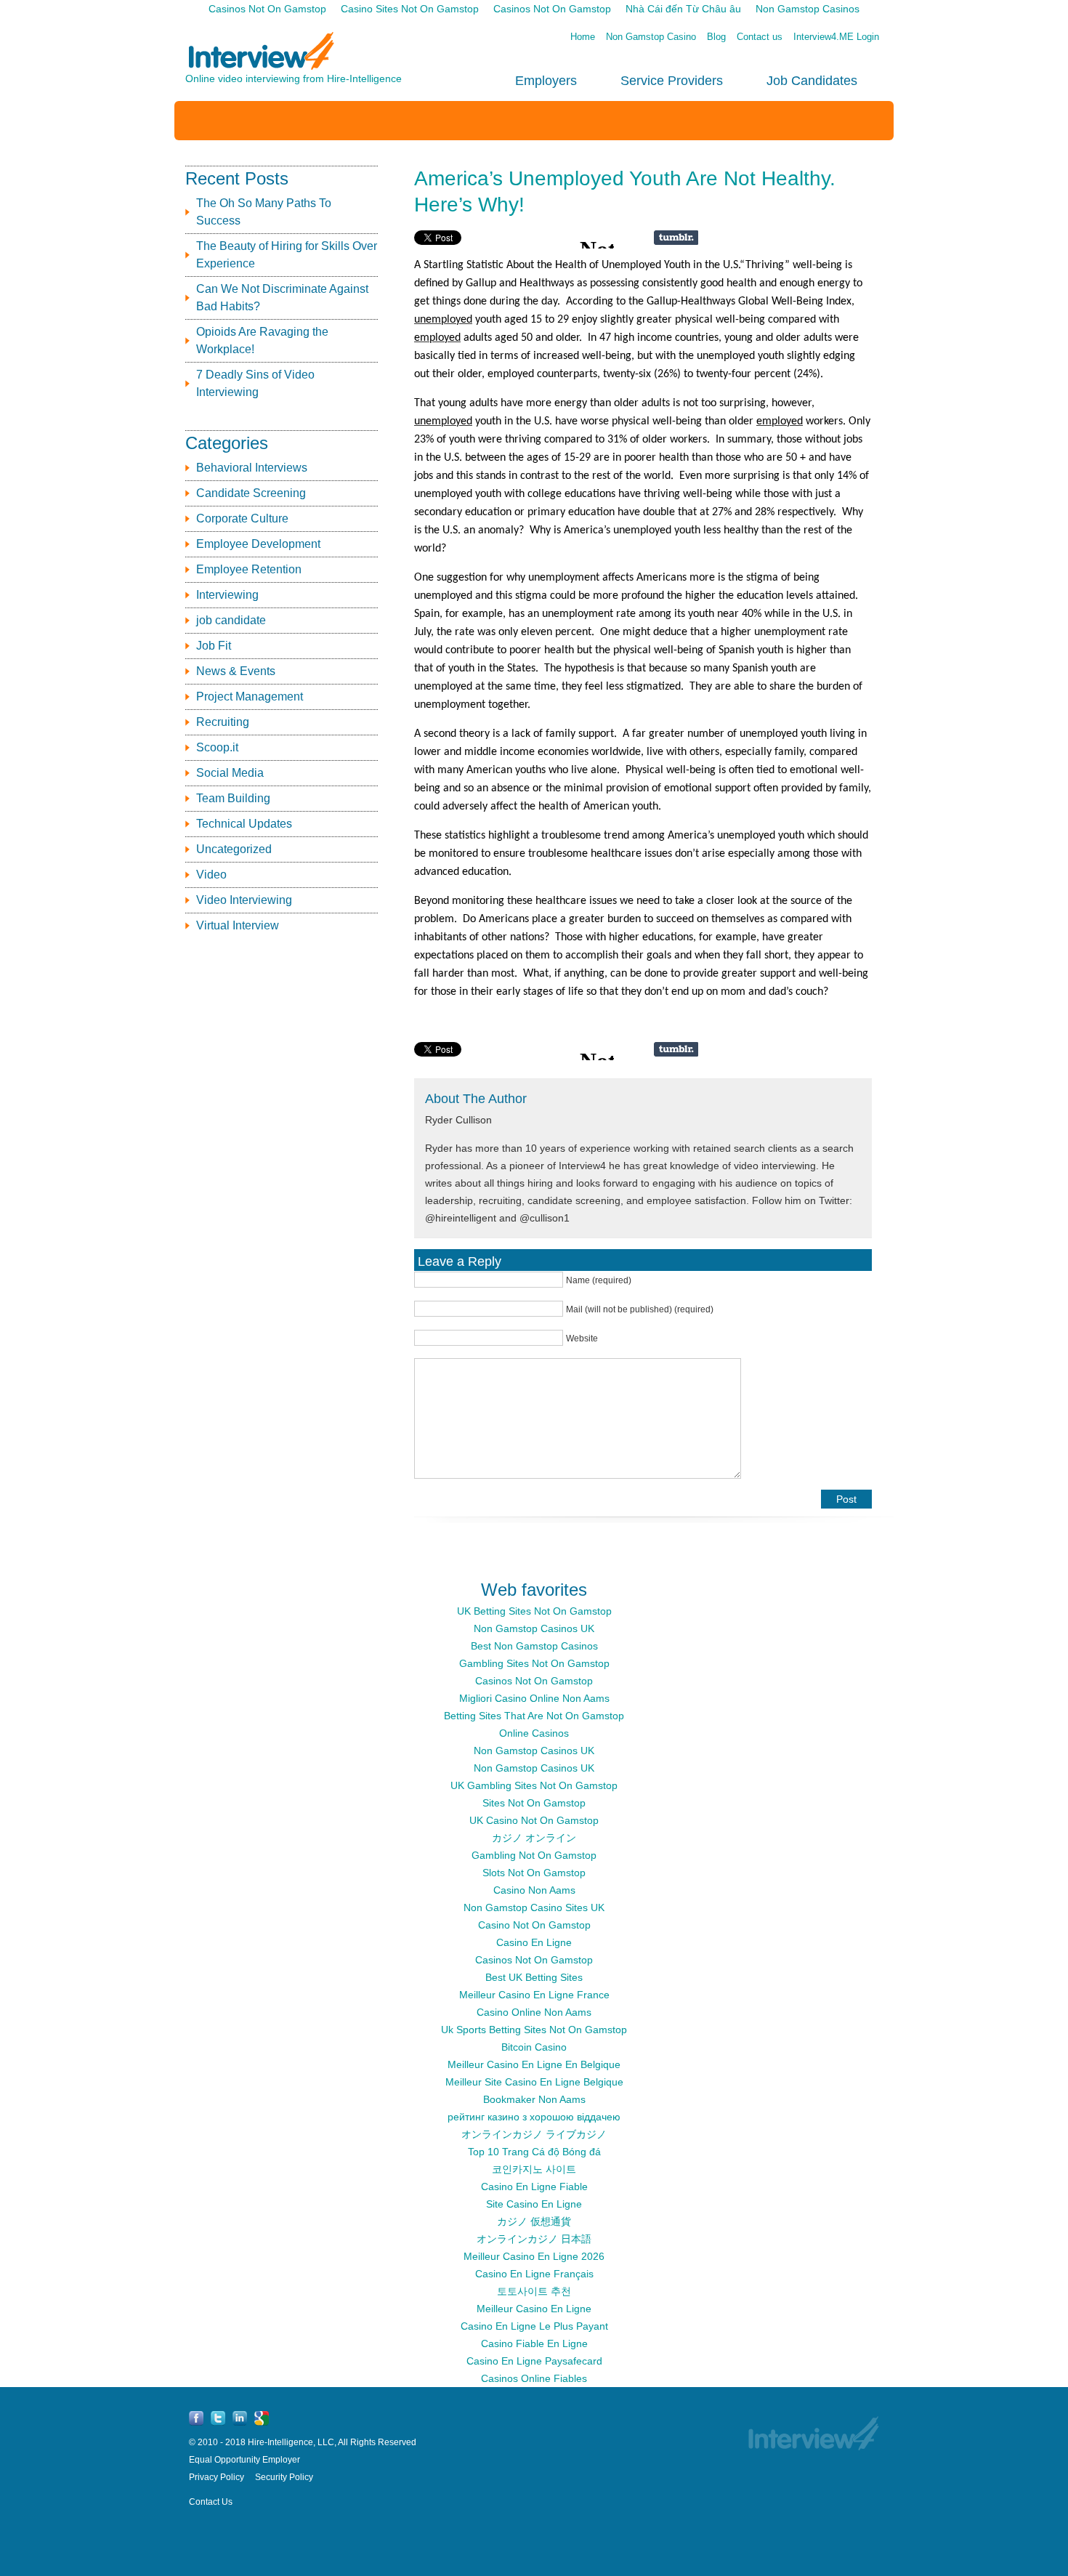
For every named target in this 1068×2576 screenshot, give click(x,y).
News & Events (236, 671)
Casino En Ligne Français (534, 2274)
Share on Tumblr (676, 238)
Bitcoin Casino (534, 2047)
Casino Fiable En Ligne (534, 2343)
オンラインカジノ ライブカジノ (534, 2134)
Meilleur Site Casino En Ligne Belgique (534, 2082)
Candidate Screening (251, 493)
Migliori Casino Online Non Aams (534, 1698)
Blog (716, 37)
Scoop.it (217, 747)
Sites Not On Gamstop (534, 1803)
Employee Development (258, 544)
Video (211, 875)
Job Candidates (812, 81)
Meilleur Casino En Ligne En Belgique (534, 2064)
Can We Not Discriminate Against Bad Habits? (282, 298)
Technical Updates (244, 824)
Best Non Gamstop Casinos (534, 1646)
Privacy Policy (217, 2477)
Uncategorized (234, 849)
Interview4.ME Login (836, 37)
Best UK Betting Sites (534, 1977)
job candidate (231, 620)
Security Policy (284, 2477)
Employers (546, 81)
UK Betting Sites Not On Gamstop (534, 1611)
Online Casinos (534, 1733)
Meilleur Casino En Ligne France (534, 1995)
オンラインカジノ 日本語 (534, 2239)
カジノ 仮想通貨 (534, 2221)
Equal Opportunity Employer (244, 2460)
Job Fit (214, 646)
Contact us (760, 37)
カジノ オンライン (534, 1838)
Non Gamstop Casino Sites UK (534, 1907)
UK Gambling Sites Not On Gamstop (534, 1785)
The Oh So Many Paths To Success (264, 212)
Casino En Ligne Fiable (534, 2187)
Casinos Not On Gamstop (534, 1681)
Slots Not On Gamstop (534, 1873)
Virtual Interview (238, 925)
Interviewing (227, 595)
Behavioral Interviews (252, 468)
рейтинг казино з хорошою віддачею (534, 2117)
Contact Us (211, 2502)
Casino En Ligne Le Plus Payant (534, 2326)
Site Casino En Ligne (534, 2204)
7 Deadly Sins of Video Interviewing (255, 383)
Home (583, 37)
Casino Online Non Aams (534, 2012)
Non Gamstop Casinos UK (534, 1628)
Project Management (250, 697)
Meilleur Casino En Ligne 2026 (534, 2256)
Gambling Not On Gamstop (534, 1855)
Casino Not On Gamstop (534, 1925)
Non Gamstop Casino (651, 37)
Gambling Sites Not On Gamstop (534, 1663)
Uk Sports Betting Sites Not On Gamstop (534, 2030)
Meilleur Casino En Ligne (534, 2309)
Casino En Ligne (534, 1942)
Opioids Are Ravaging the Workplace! (262, 340)
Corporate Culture (242, 518)
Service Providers (672, 81)
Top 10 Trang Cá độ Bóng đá (534, 2152)
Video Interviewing (244, 900)
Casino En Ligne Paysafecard (534, 2361)
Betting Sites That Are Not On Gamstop (534, 1716)
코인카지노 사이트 (534, 2169)
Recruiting (223, 722)
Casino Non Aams (534, 1890)
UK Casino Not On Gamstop (534, 1820)
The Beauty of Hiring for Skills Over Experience (287, 255)
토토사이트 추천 (534, 2291)
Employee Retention (249, 569)
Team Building (233, 798)
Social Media (230, 773)
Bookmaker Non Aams (534, 2099)
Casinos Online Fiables (534, 2378)
